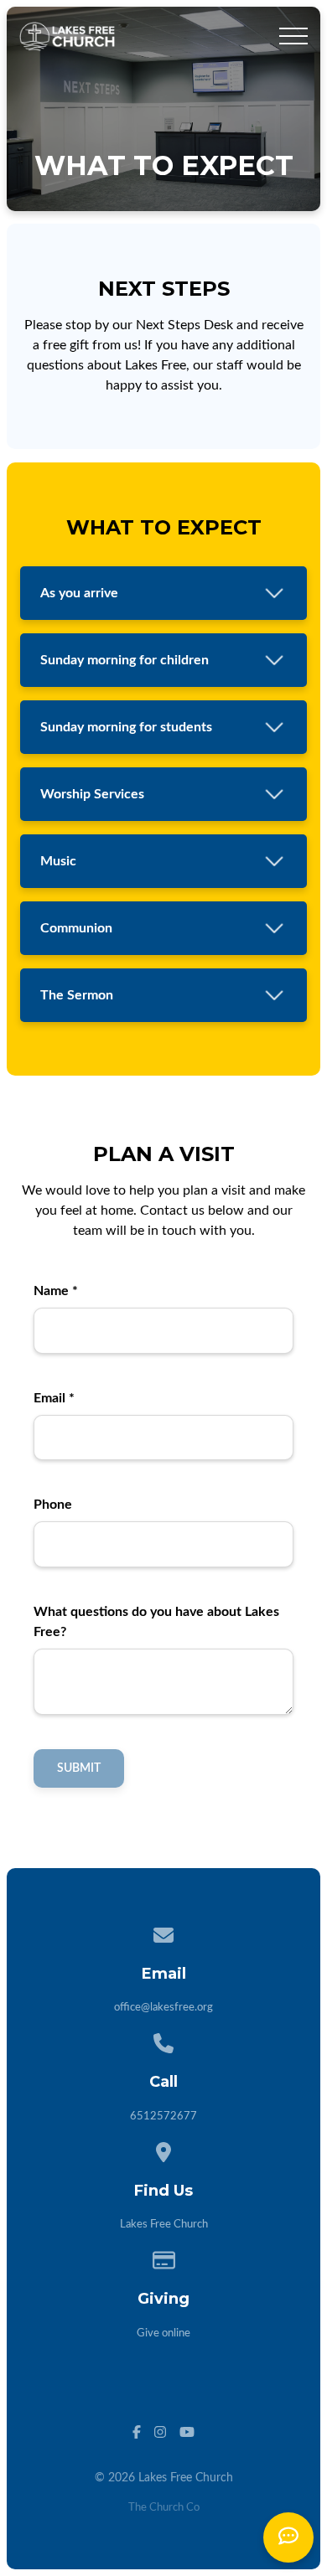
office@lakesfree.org (163, 2008)
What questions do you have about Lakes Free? (156, 1622)
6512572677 (163, 2117)
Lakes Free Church (164, 2225)
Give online (163, 2333)
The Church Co (164, 2508)
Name (56, 1291)
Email (54, 1398)
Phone (53, 1505)
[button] (293, 36)
